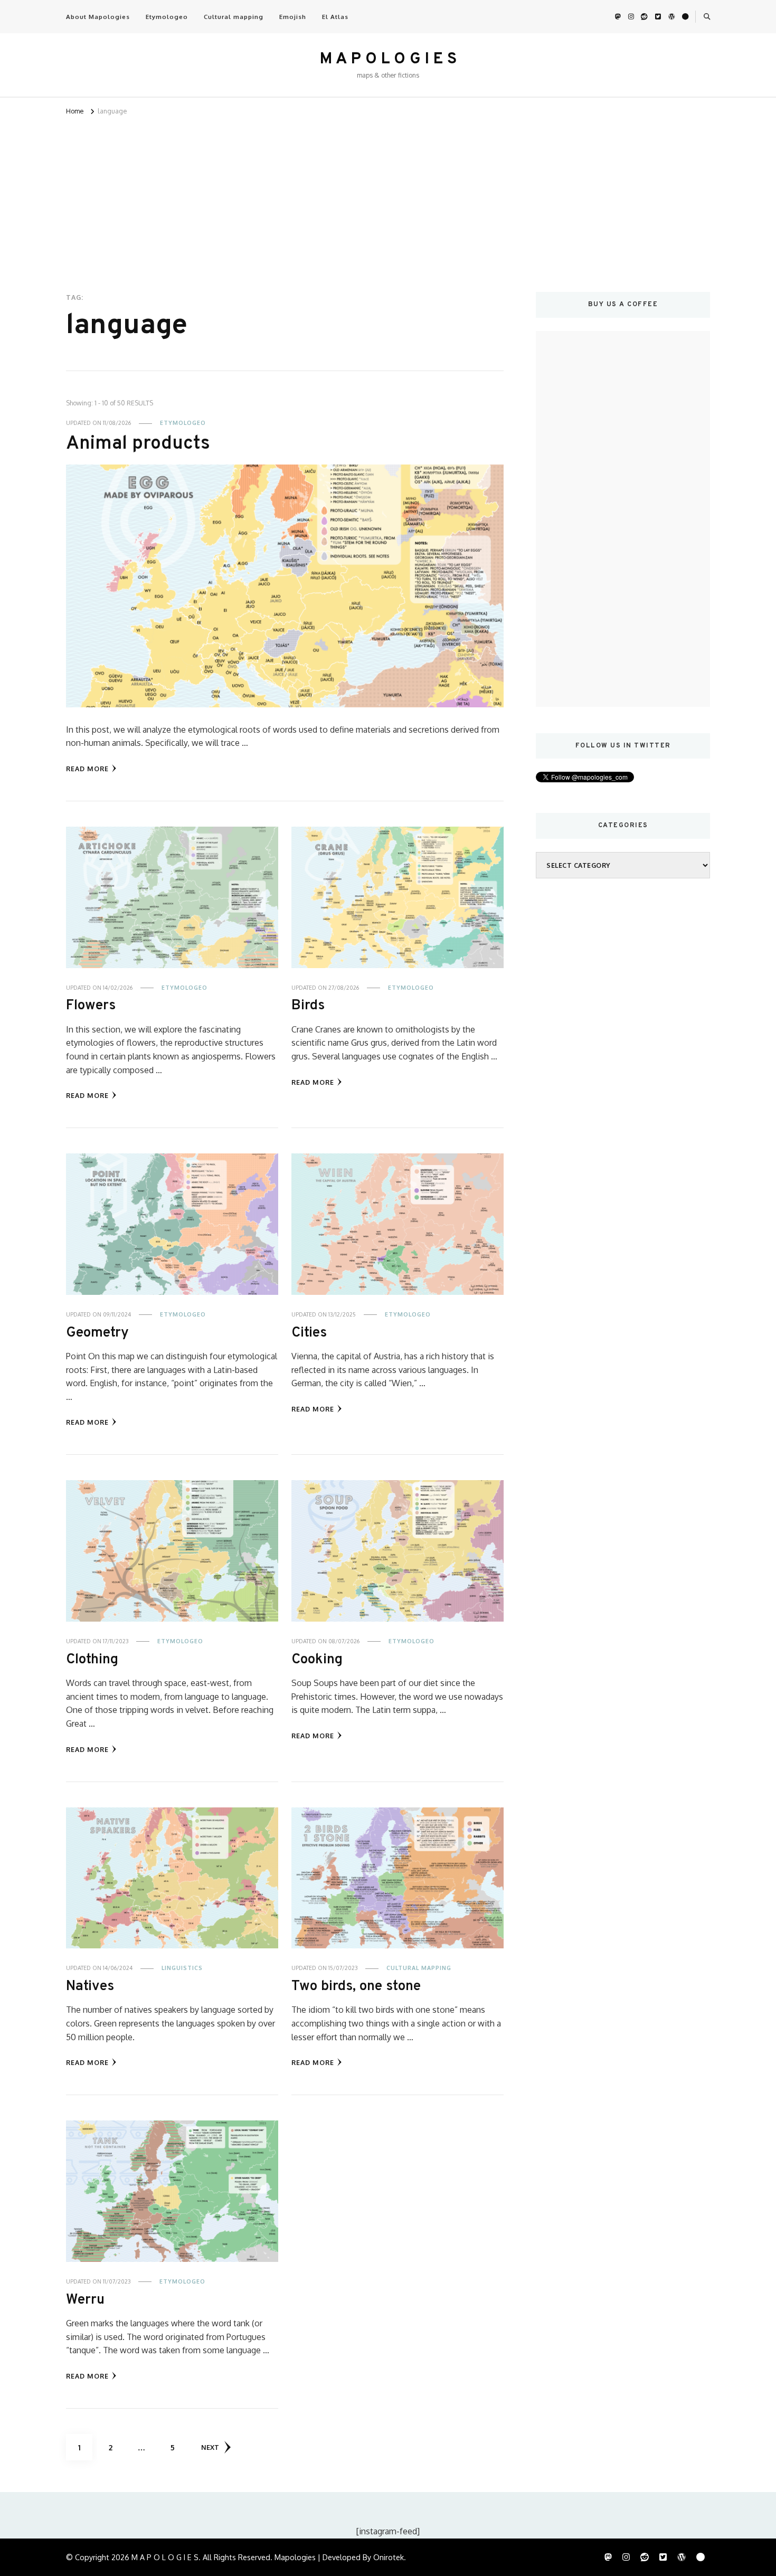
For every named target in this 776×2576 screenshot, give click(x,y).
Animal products (138, 444)
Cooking (317, 1660)
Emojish (293, 17)
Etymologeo (167, 17)
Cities (309, 1333)
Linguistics (182, 1968)
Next (210, 2447)
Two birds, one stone (356, 1986)
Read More (87, 769)
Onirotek (389, 2557)
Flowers (91, 1006)
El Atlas (335, 17)
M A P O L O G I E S (388, 59)
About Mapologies (98, 17)
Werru (85, 2300)
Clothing (92, 1660)
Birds (308, 1006)
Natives (90, 1986)
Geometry (97, 1333)
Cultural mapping (234, 17)
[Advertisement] (388, 197)
